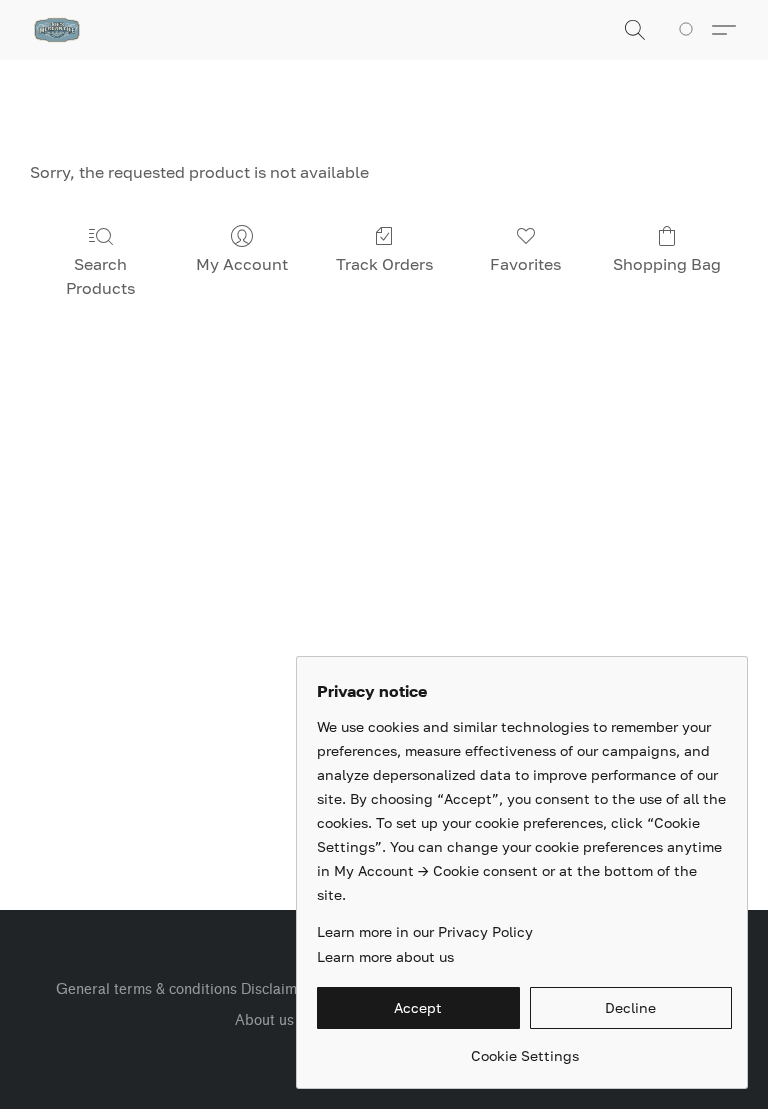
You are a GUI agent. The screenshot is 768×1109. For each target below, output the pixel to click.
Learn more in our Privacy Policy (425, 931)
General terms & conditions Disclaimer (183, 989)
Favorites (525, 264)
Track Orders (384, 264)
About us (264, 1020)
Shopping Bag (667, 264)
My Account (242, 264)
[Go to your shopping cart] (689, 30)
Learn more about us (385, 956)
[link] (524, 1048)
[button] (57, 30)
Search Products (100, 276)
